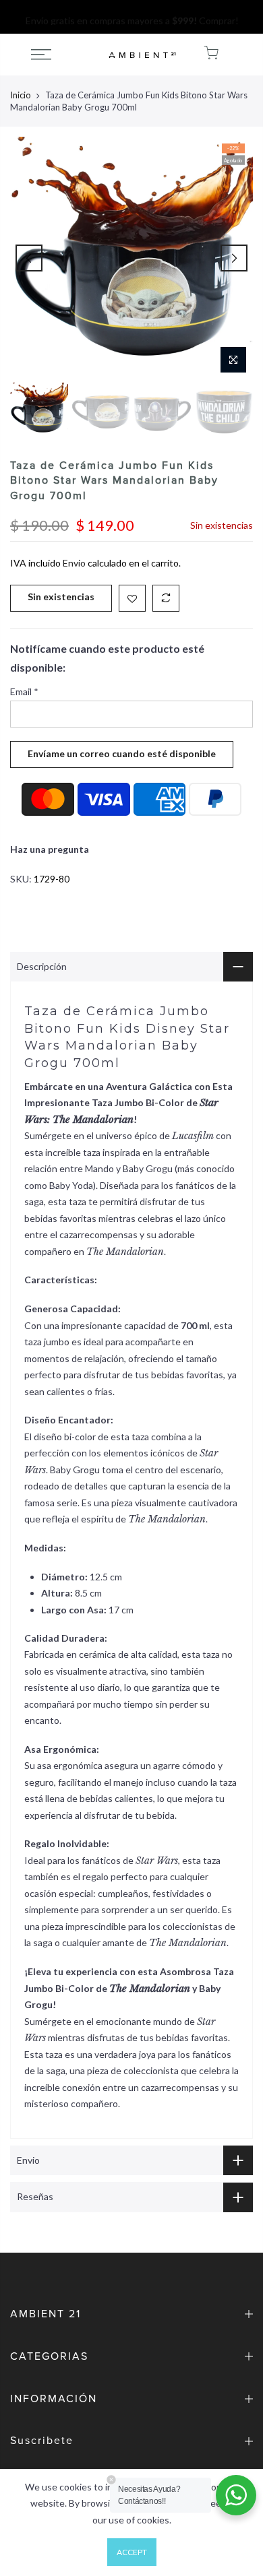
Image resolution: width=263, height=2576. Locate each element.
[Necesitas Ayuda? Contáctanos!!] (236, 2495)
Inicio (21, 95)
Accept (132, 2552)
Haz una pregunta (50, 849)
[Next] (234, 258)
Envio (74, 563)
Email (24, 691)
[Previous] (29, 258)
